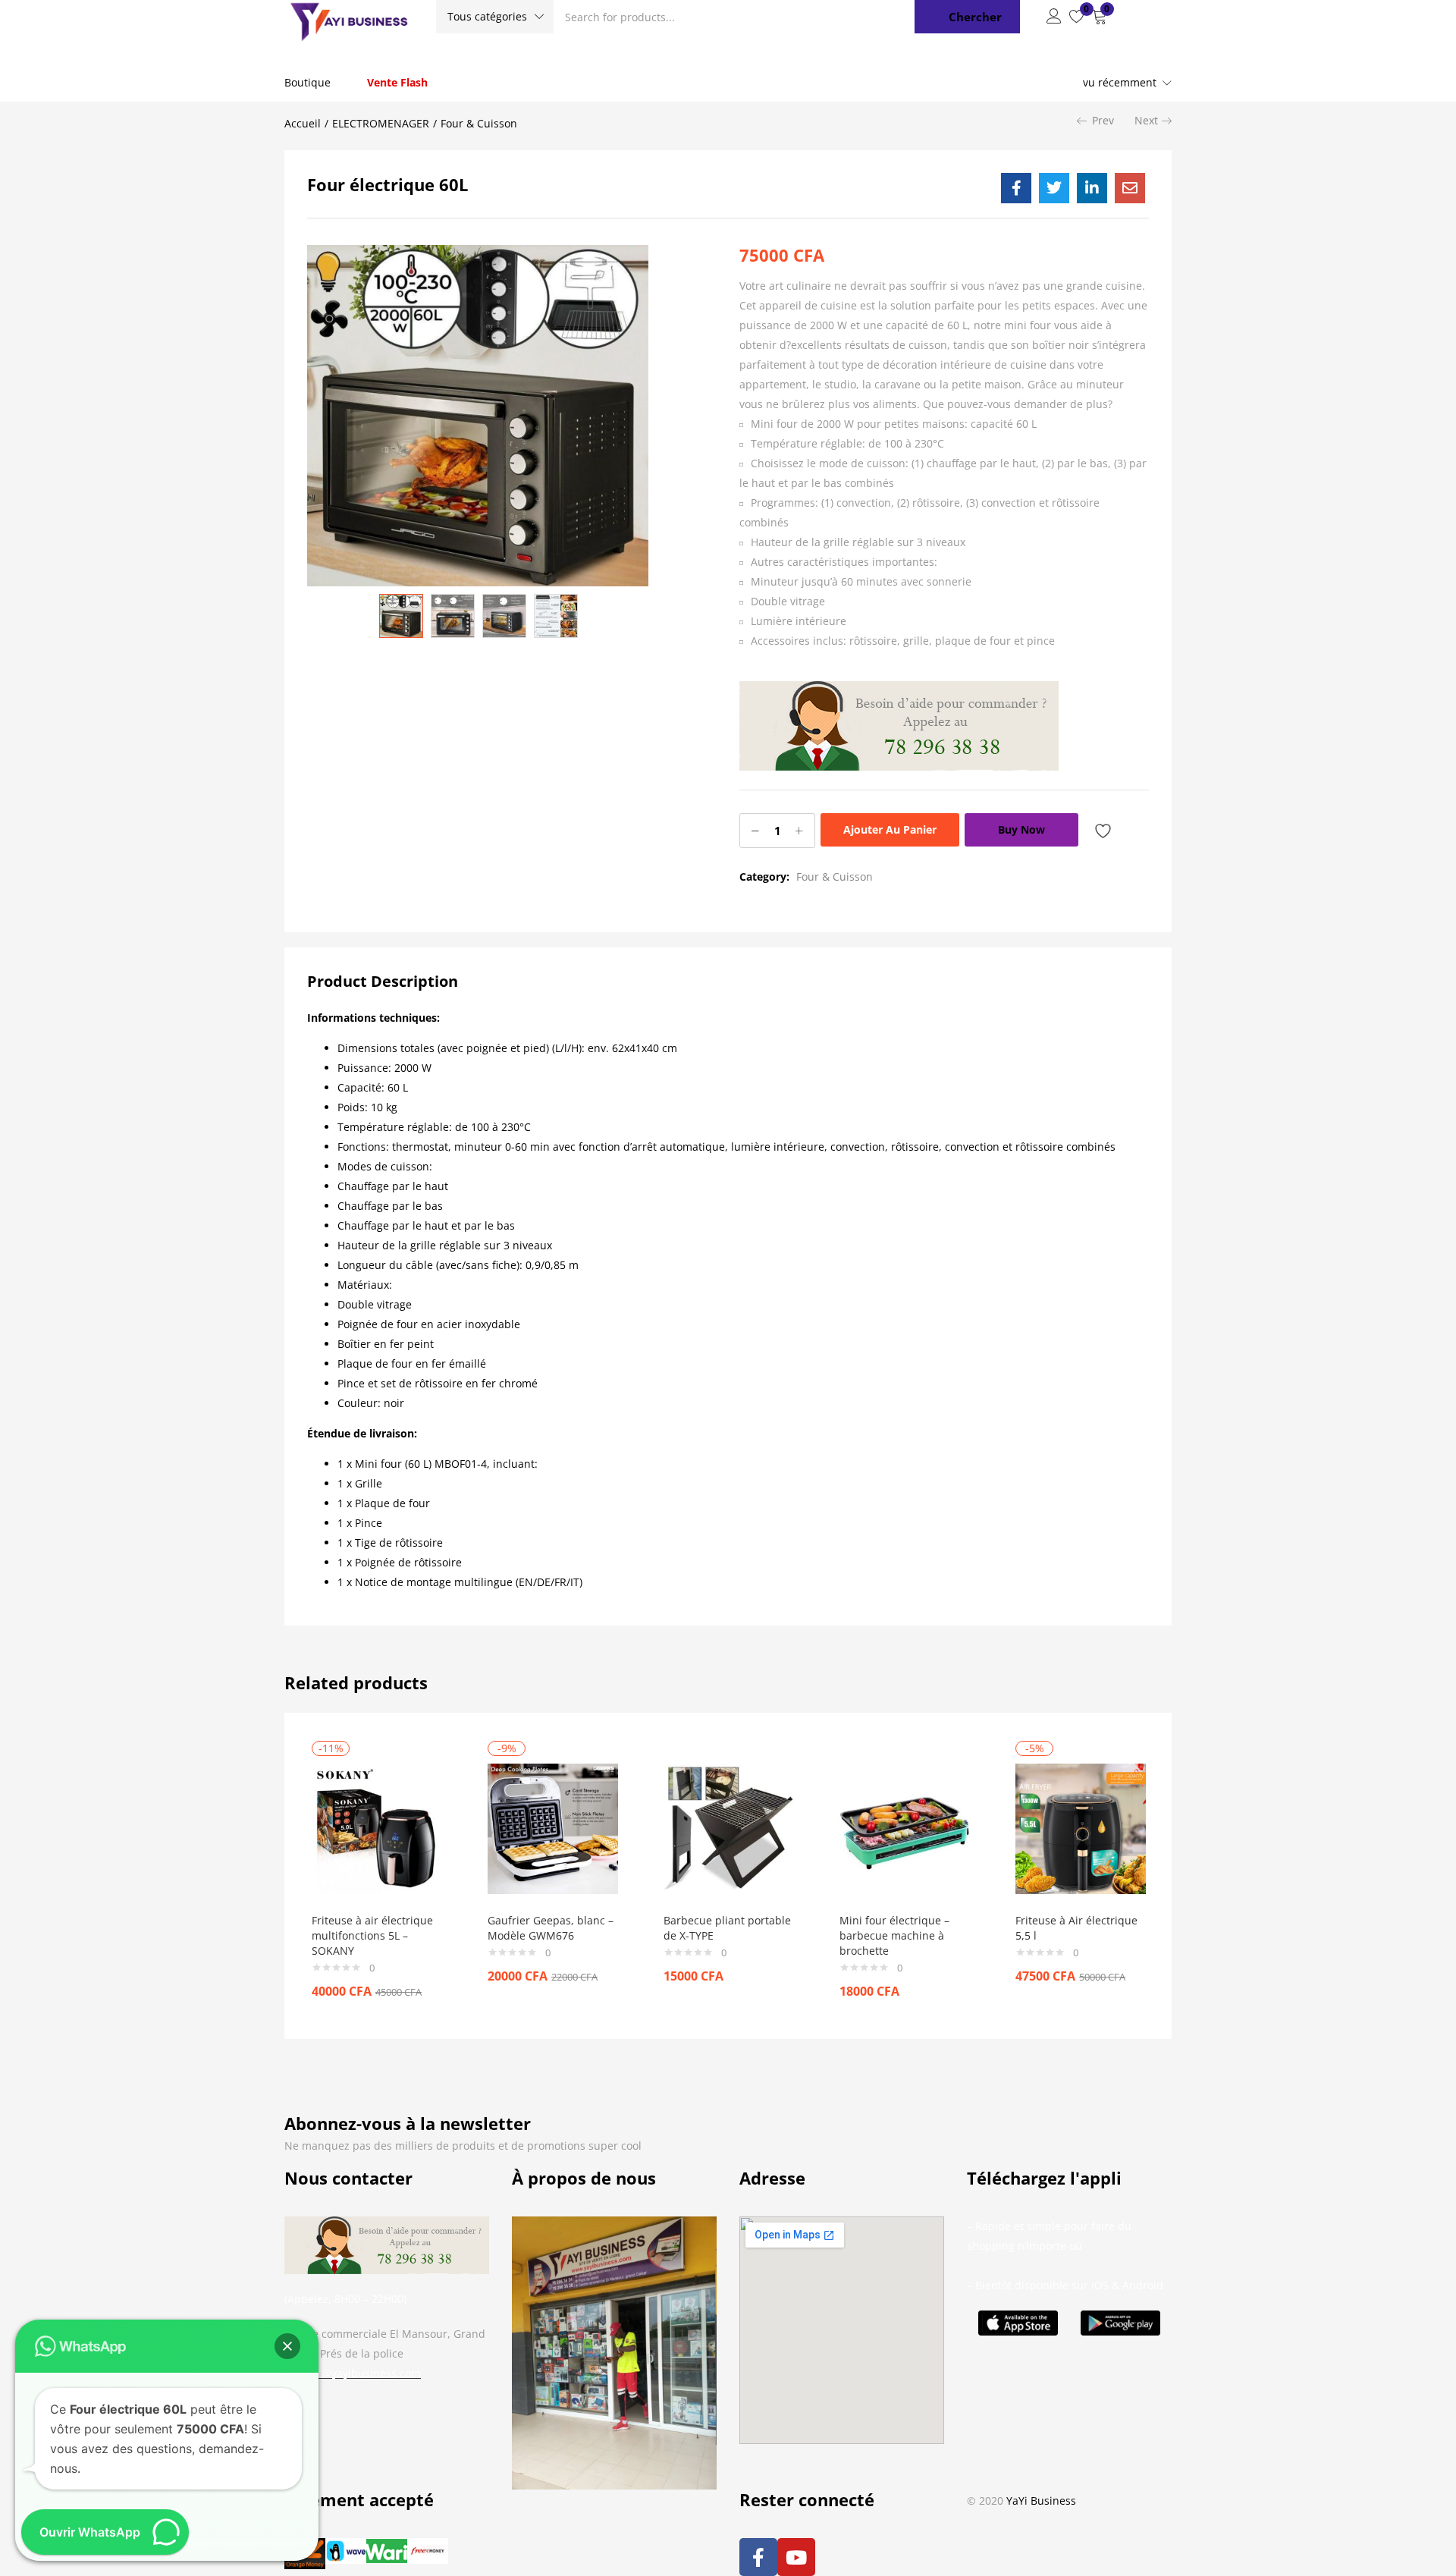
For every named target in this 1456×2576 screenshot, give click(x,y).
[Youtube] (796, 2557)
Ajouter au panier (890, 829)
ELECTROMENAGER (381, 123)
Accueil (303, 123)
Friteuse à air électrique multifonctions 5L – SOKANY (372, 1935)
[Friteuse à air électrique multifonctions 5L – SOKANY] (377, 1828)
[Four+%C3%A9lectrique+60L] (1054, 188)
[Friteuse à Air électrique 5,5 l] (1081, 1828)
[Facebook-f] (758, 2557)
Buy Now (1021, 829)
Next (1146, 120)
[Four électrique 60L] (1016, 188)
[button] (495, 17)
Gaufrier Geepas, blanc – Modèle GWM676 (551, 1928)
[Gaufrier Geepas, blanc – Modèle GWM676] (553, 1828)
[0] (1077, 17)
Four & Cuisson (479, 123)
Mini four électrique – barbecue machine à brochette (894, 1935)
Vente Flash (397, 82)
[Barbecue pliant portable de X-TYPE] (729, 1828)
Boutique (308, 82)
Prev (1103, 120)
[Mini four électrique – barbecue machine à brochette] (905, 1828)
